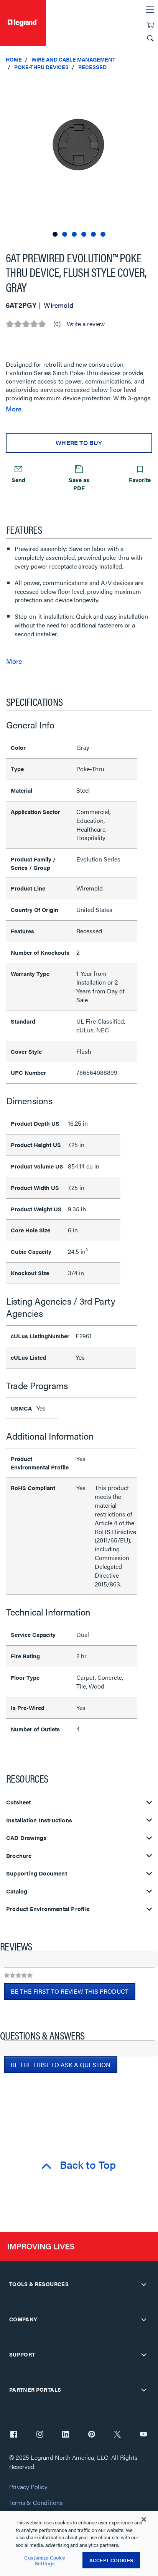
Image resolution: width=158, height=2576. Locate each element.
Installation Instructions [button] (39, 1820)
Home (14, 59)
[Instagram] (40, 2435)
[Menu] (150, 10)
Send (18, 480)
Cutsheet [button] (19, 1802)
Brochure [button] (19, 1856)
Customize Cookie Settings (45, 2561)
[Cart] (150, 25)
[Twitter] (117, 2435)
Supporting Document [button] (37, 1873)
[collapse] (144, 2284)
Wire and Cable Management (73, 59)
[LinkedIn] (66, 2435)
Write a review (86, 324)
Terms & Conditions (36, 2503)
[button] (150, 84)
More (14, 409)
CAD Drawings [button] (26, 1838)
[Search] (150, 38)
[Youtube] (143, 2435)
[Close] (144, 2519)
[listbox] (79, 158)
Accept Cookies (111, 2560)
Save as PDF (79, 484)
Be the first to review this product (73, 1993)
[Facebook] (14, 2435)
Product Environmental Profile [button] (48, 1909)
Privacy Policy (28, 2487)
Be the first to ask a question (61, 2065)
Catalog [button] (17, 1891)
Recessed (92, 67)
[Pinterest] (92, 2435)
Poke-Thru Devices (41, 67)
